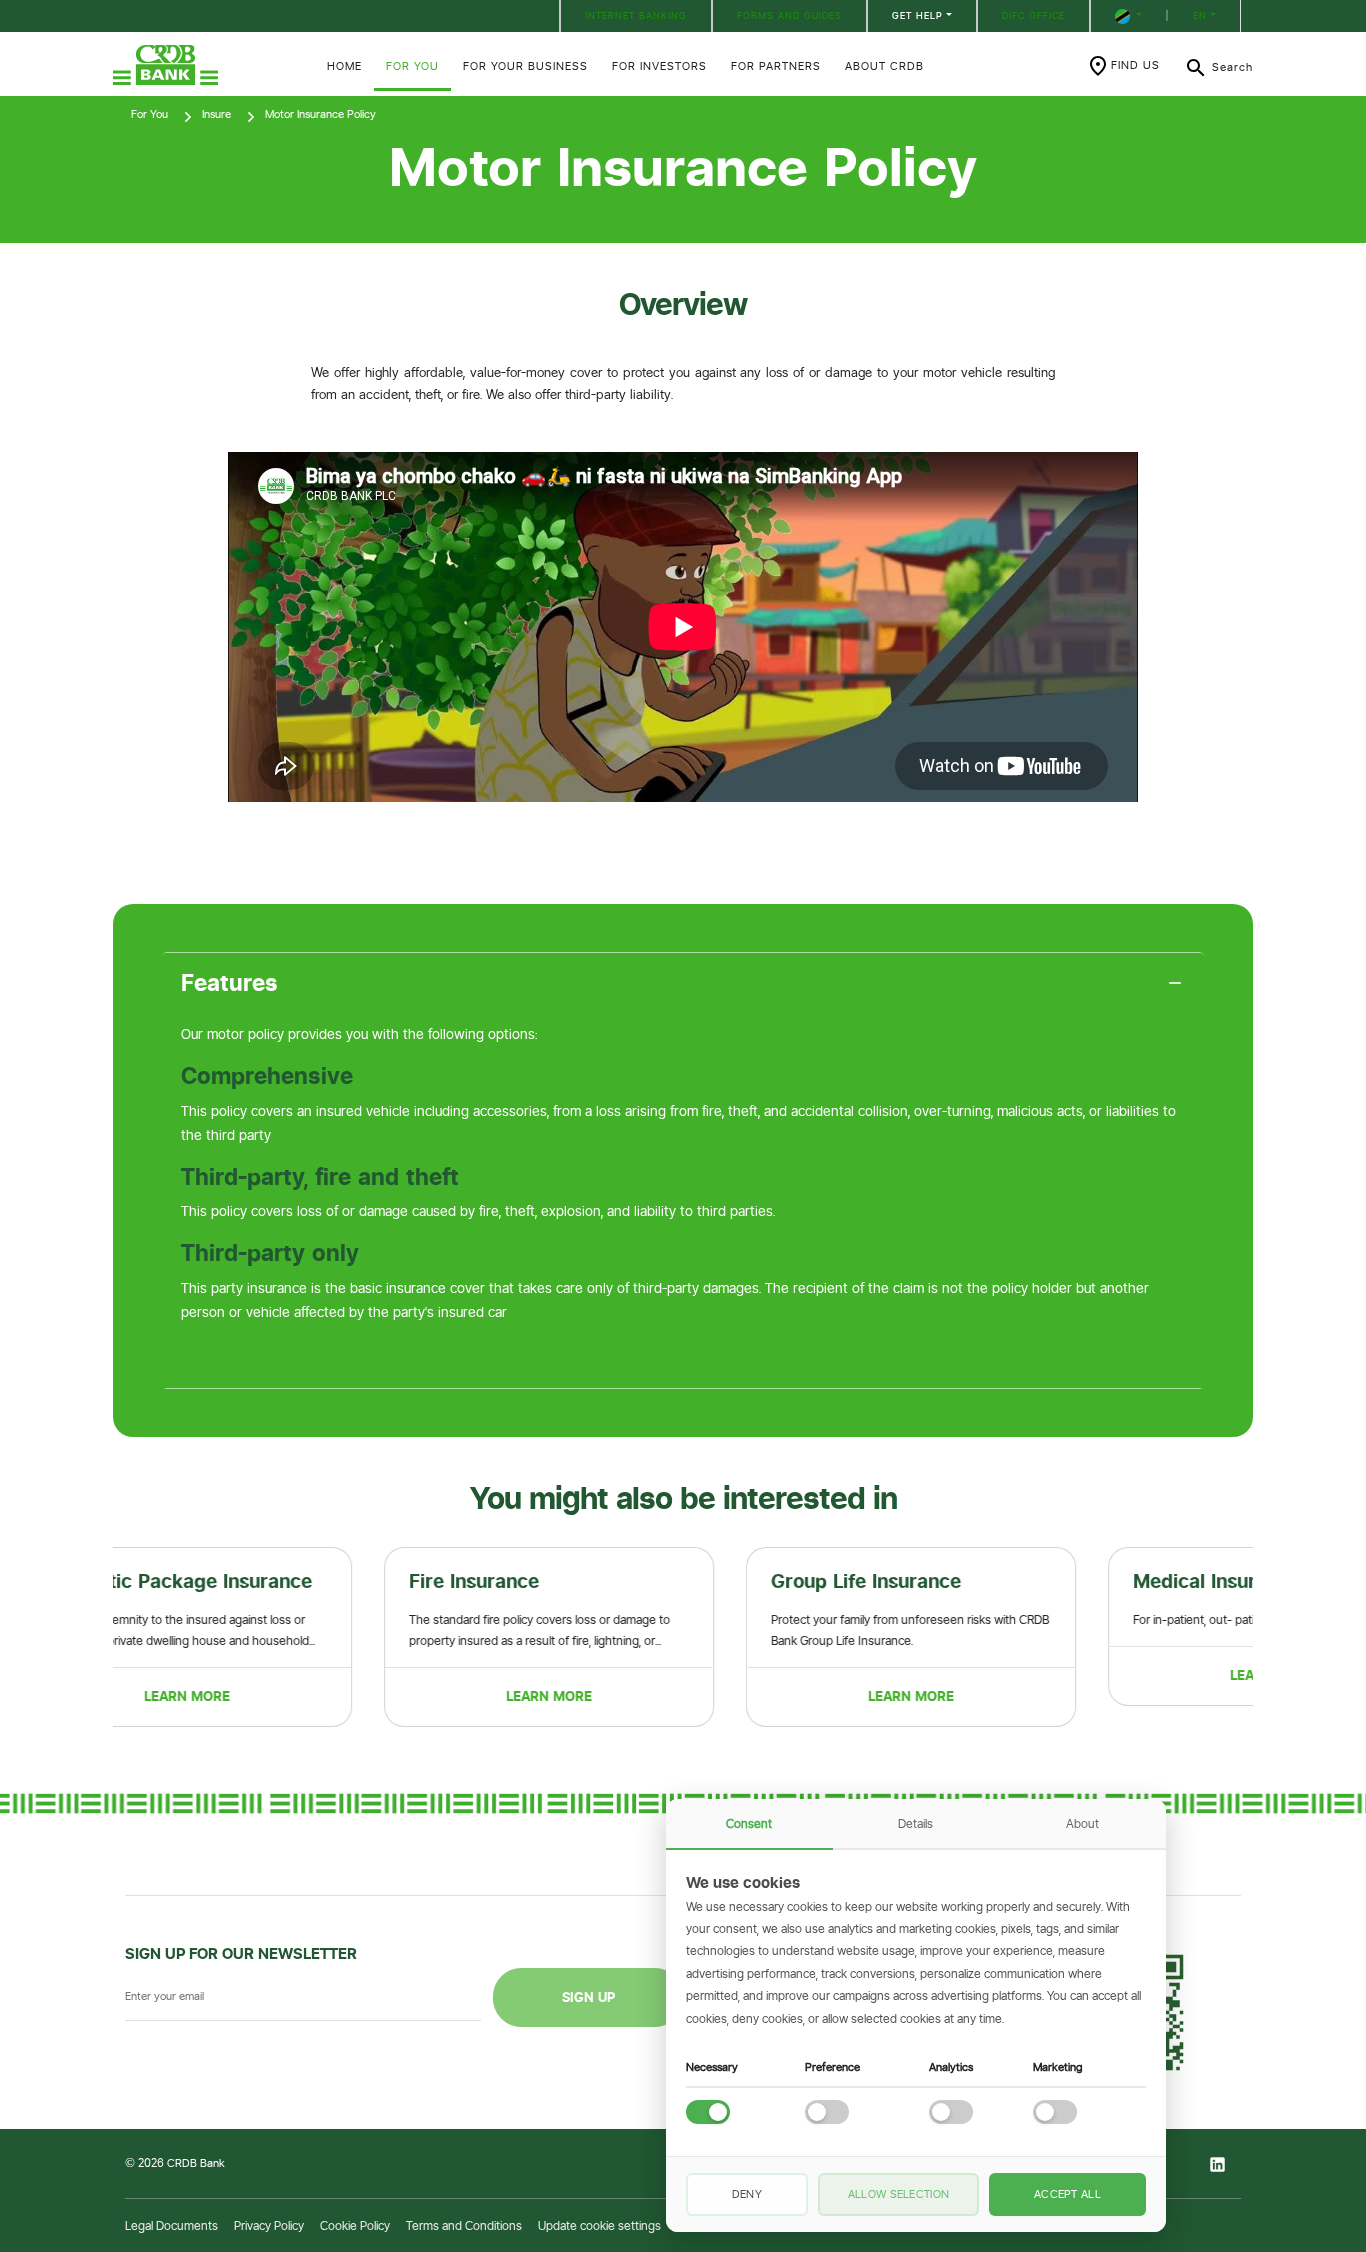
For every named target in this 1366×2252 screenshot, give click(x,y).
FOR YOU (412, 66)
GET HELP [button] (917, 15)
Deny (747, 2194)
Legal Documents (171, 2225)
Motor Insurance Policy (320, 114)
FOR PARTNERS (776, 66)
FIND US (1135, 65)
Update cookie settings (599, 2225)
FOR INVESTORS (659, 66)
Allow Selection (899, 2194)
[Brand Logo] (208, 65)
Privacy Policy (269, 2225)
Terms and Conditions (464, 2225)
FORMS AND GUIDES (789, 15)
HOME (344, 66)
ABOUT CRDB (884, 66)
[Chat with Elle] (1256, 2142)
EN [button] (1200, 15)
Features (229, 983)
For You (149, 114)
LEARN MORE (294, 1696)
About (1082, 1823)
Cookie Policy (355, 2225)
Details (915, 1823)
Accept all (1067, 2194)
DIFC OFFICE (1033, 15)
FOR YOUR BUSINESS (525, 66)
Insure (216, 114)
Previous (98, 1637)
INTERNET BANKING (636, 15)
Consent (749, 1823)
